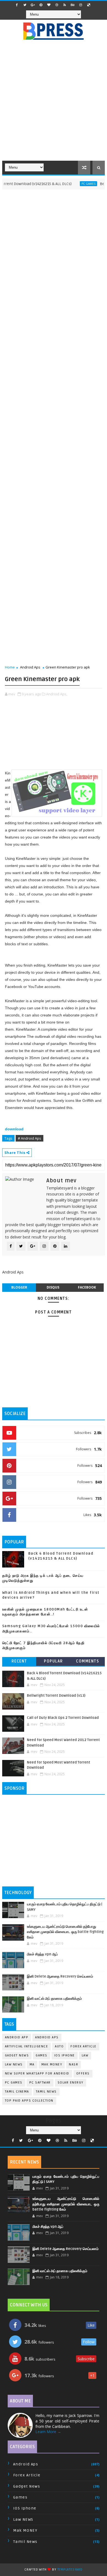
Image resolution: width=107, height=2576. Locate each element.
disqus (53, 1287)
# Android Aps (29, 1138)
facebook (87, 1287)
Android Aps (30, 667)
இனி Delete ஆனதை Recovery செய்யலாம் (60, 1976)
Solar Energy (71, 2083)
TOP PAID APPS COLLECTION (29, 2101)
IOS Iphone (65, 2055)
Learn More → (48, 2432)
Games (42, 2055)
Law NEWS (14, 2064)
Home (10, 667)
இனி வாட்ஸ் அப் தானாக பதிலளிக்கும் (54, 1999)
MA (32, 2064)
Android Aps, (57, 694)
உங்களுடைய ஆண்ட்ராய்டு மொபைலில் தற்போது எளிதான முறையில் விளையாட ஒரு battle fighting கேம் (65, 1932)
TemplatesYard (70, 2570)
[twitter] (25, 5)
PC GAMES (75, 184)
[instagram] (81, 5)
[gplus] (33, 5)
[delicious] (89, 5)
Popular (54, 1661)
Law (85, 2055)
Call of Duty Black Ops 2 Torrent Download (63, 1718)
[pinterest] (41, 5)
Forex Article (84, 2046)
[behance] (73, 5)
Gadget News (17, 2055)
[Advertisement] (54, 103)
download (14, 1129)
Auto (59, 2046)
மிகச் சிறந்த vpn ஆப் (42, 1954)
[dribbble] (57, 5)
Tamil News (46, 2092)
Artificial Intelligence (27, 2046)
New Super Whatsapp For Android (37, 2074)
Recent (19, 1661)
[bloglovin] (49, 5)
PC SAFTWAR (40, 2083)
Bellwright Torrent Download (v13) (56, 1696)
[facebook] (17, 5)
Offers (83, 2074)
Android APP (17, 2037)
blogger (19, 1287)
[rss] (65, 5)
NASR (74, 2064)
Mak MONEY (52, 2064)
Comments (88, 1661)
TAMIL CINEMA (17, 2092)
